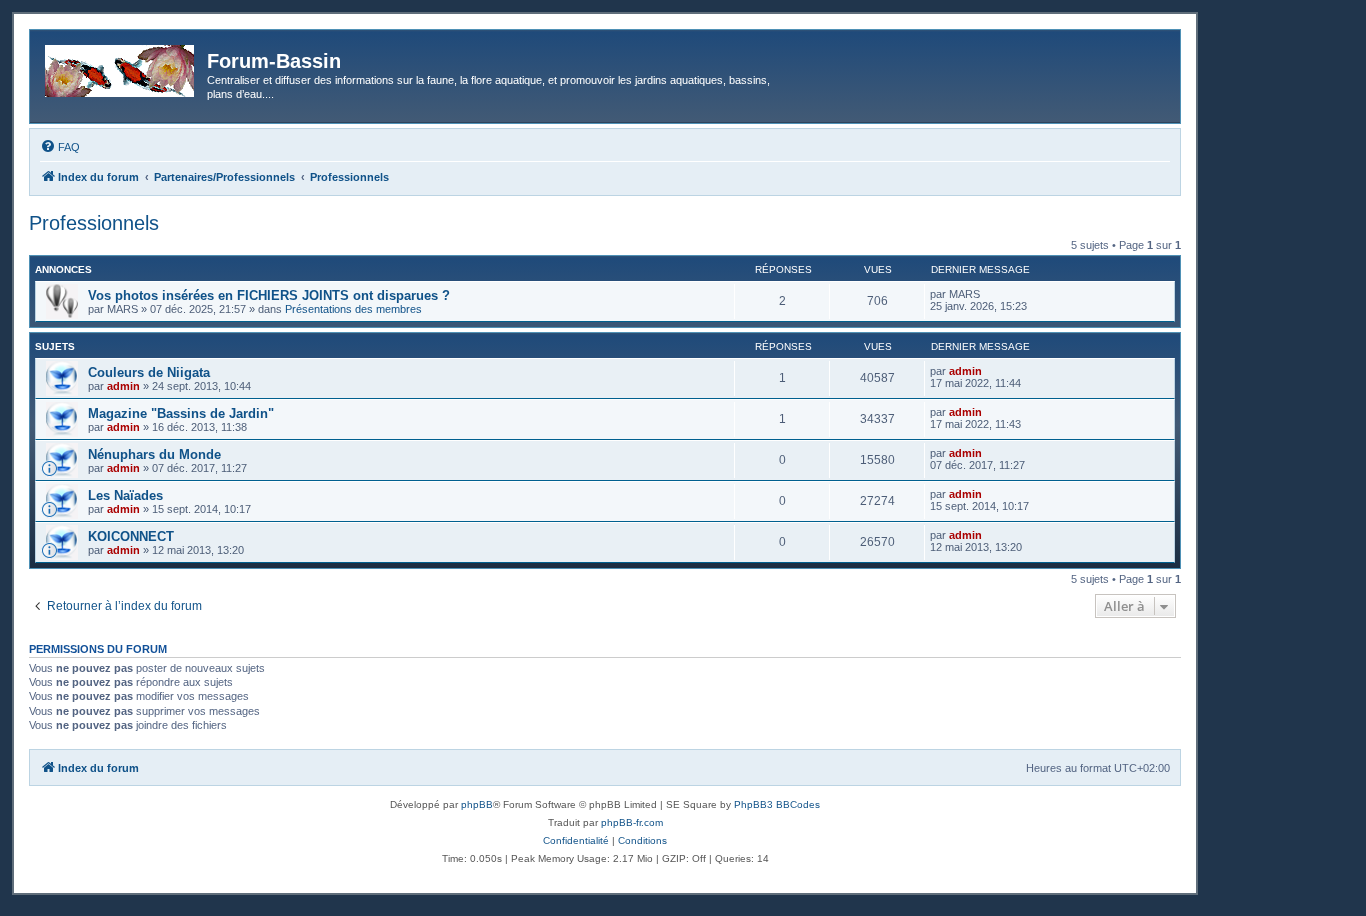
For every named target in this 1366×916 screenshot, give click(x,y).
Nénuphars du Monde (154, 454)
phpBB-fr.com (632, 822)
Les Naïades (125, 495)
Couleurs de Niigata (149, 372)
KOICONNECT (131, 536)
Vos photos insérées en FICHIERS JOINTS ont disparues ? (269, 295)
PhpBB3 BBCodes (777, 804)
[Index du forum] (121, 67)
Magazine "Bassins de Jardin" (181, 413)
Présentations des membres (353, 309)
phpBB (477, 804)
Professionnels (94, 223)
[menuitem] (60, 147)
